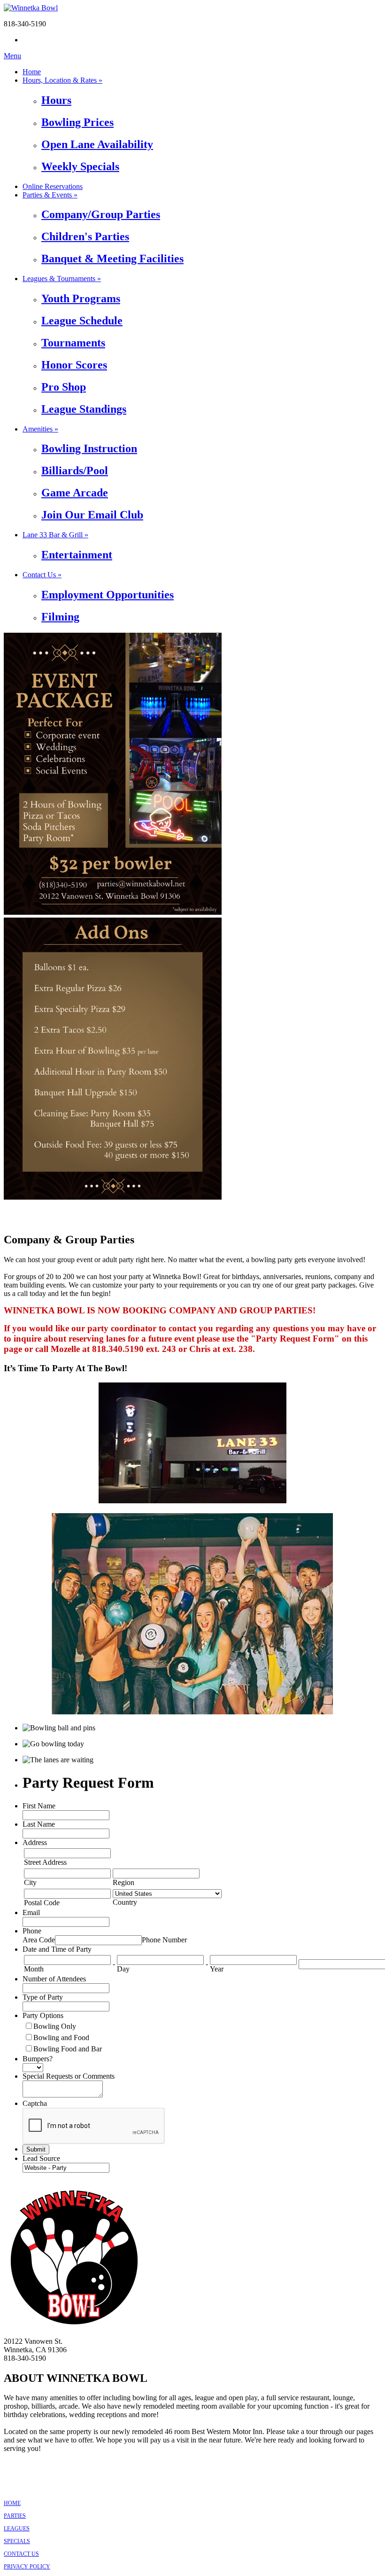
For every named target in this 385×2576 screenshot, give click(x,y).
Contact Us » (42, 575)
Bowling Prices (77, 122)
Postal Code (42, 1903)
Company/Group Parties (101, 214)
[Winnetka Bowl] (31, 8)
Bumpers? (38, 2059)
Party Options (43, 2015)
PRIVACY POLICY (27, 2567)
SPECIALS (17, 2541)
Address (35, 1842)
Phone (32, 1931)
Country (125, 1902)
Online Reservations (53, 186)
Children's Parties (85, 236)
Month (34, 1969)
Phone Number (164, 1940)
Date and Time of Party (57, 1949)
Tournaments (73, 343)
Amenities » (40, 429)
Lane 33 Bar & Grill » (55, 535)
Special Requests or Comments (69, 2076)
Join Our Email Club (92, 515)
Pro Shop (64, 387)
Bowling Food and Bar (68, 2049)
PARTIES (15, 2516)
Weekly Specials (80, 166)
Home (32, 72)
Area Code (39, 1940)
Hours (56, 100)
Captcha (35, 2103)
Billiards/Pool (75, 471)
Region (123, 1882)
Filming (60, 617)
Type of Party (43, 1997)
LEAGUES (17, 2529)
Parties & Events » (50, 195)
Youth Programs (81, 298)
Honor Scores (74, 365)
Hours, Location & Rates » (62, 80)
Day (123, 1969)
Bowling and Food (61, 2038)
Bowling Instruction (89, 448)
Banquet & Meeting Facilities (112, 259)
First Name (39, 1806)
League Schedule (82, 321)
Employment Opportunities (108, 595)
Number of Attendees (54, 1979)
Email (31, 1912)
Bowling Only (55, 2026)
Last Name (39, 1824)
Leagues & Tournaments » (62, 279)
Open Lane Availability (97, 144)
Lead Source (41, 2158)
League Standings (84, 409)
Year (217, 1969)
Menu (12, 56)
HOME (12, 2503)
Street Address (45, 1862)
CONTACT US (21, 2554)
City (30, 1882)
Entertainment (77, 555)
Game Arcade (75, 493)
